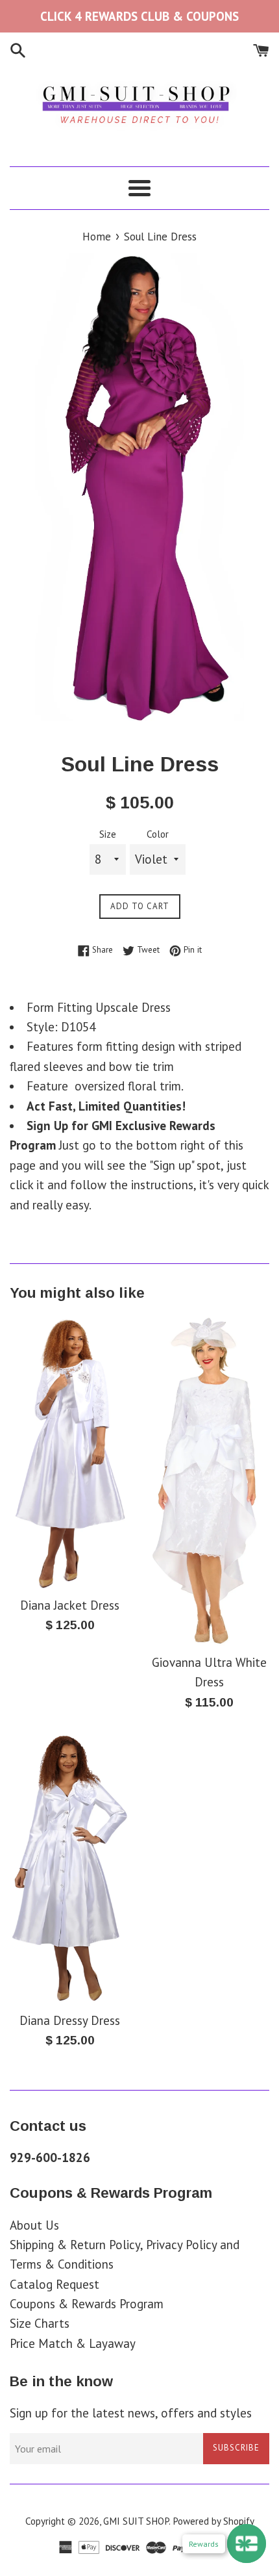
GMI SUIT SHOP (136, 2521)
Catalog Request (55, 2284)
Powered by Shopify (213, 2521)
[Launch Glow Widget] (247, 2544)
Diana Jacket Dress (70, 1605)
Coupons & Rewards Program (87, 2304)
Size (108, 834)
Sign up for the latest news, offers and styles (131, 2413)
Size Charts (40, 2323)
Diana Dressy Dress (70, 2020)
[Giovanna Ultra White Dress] (209, 1481)
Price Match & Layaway (73, 2343)
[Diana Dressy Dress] (70, 1868)
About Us (34, 2225)
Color (158, 834)
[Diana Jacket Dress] (70, 1452)
